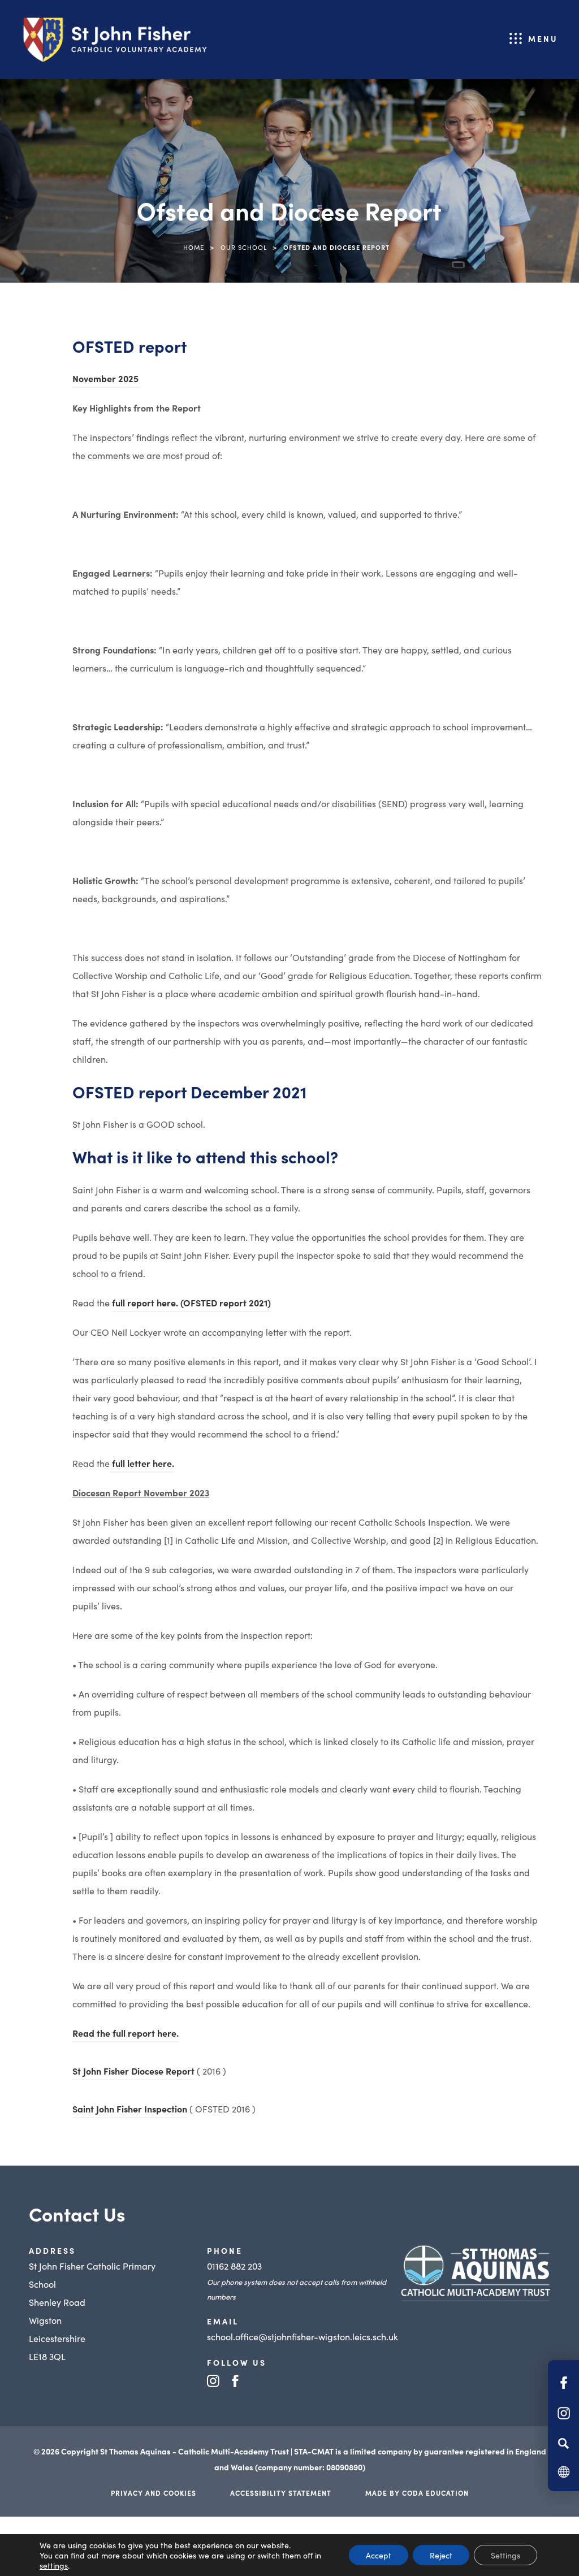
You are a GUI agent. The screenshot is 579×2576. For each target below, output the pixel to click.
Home (194, 247)
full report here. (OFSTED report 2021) (191, 1304)
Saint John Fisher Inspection (130, 2110)
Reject (441, 2555)
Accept (379, 2555)
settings (54, 2565)
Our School (244, 247)
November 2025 (107, 380)
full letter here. (142, 1465)
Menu (543, 38)
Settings (505, 2555)
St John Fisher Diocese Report (133, 2072)
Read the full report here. (126, 2034)
